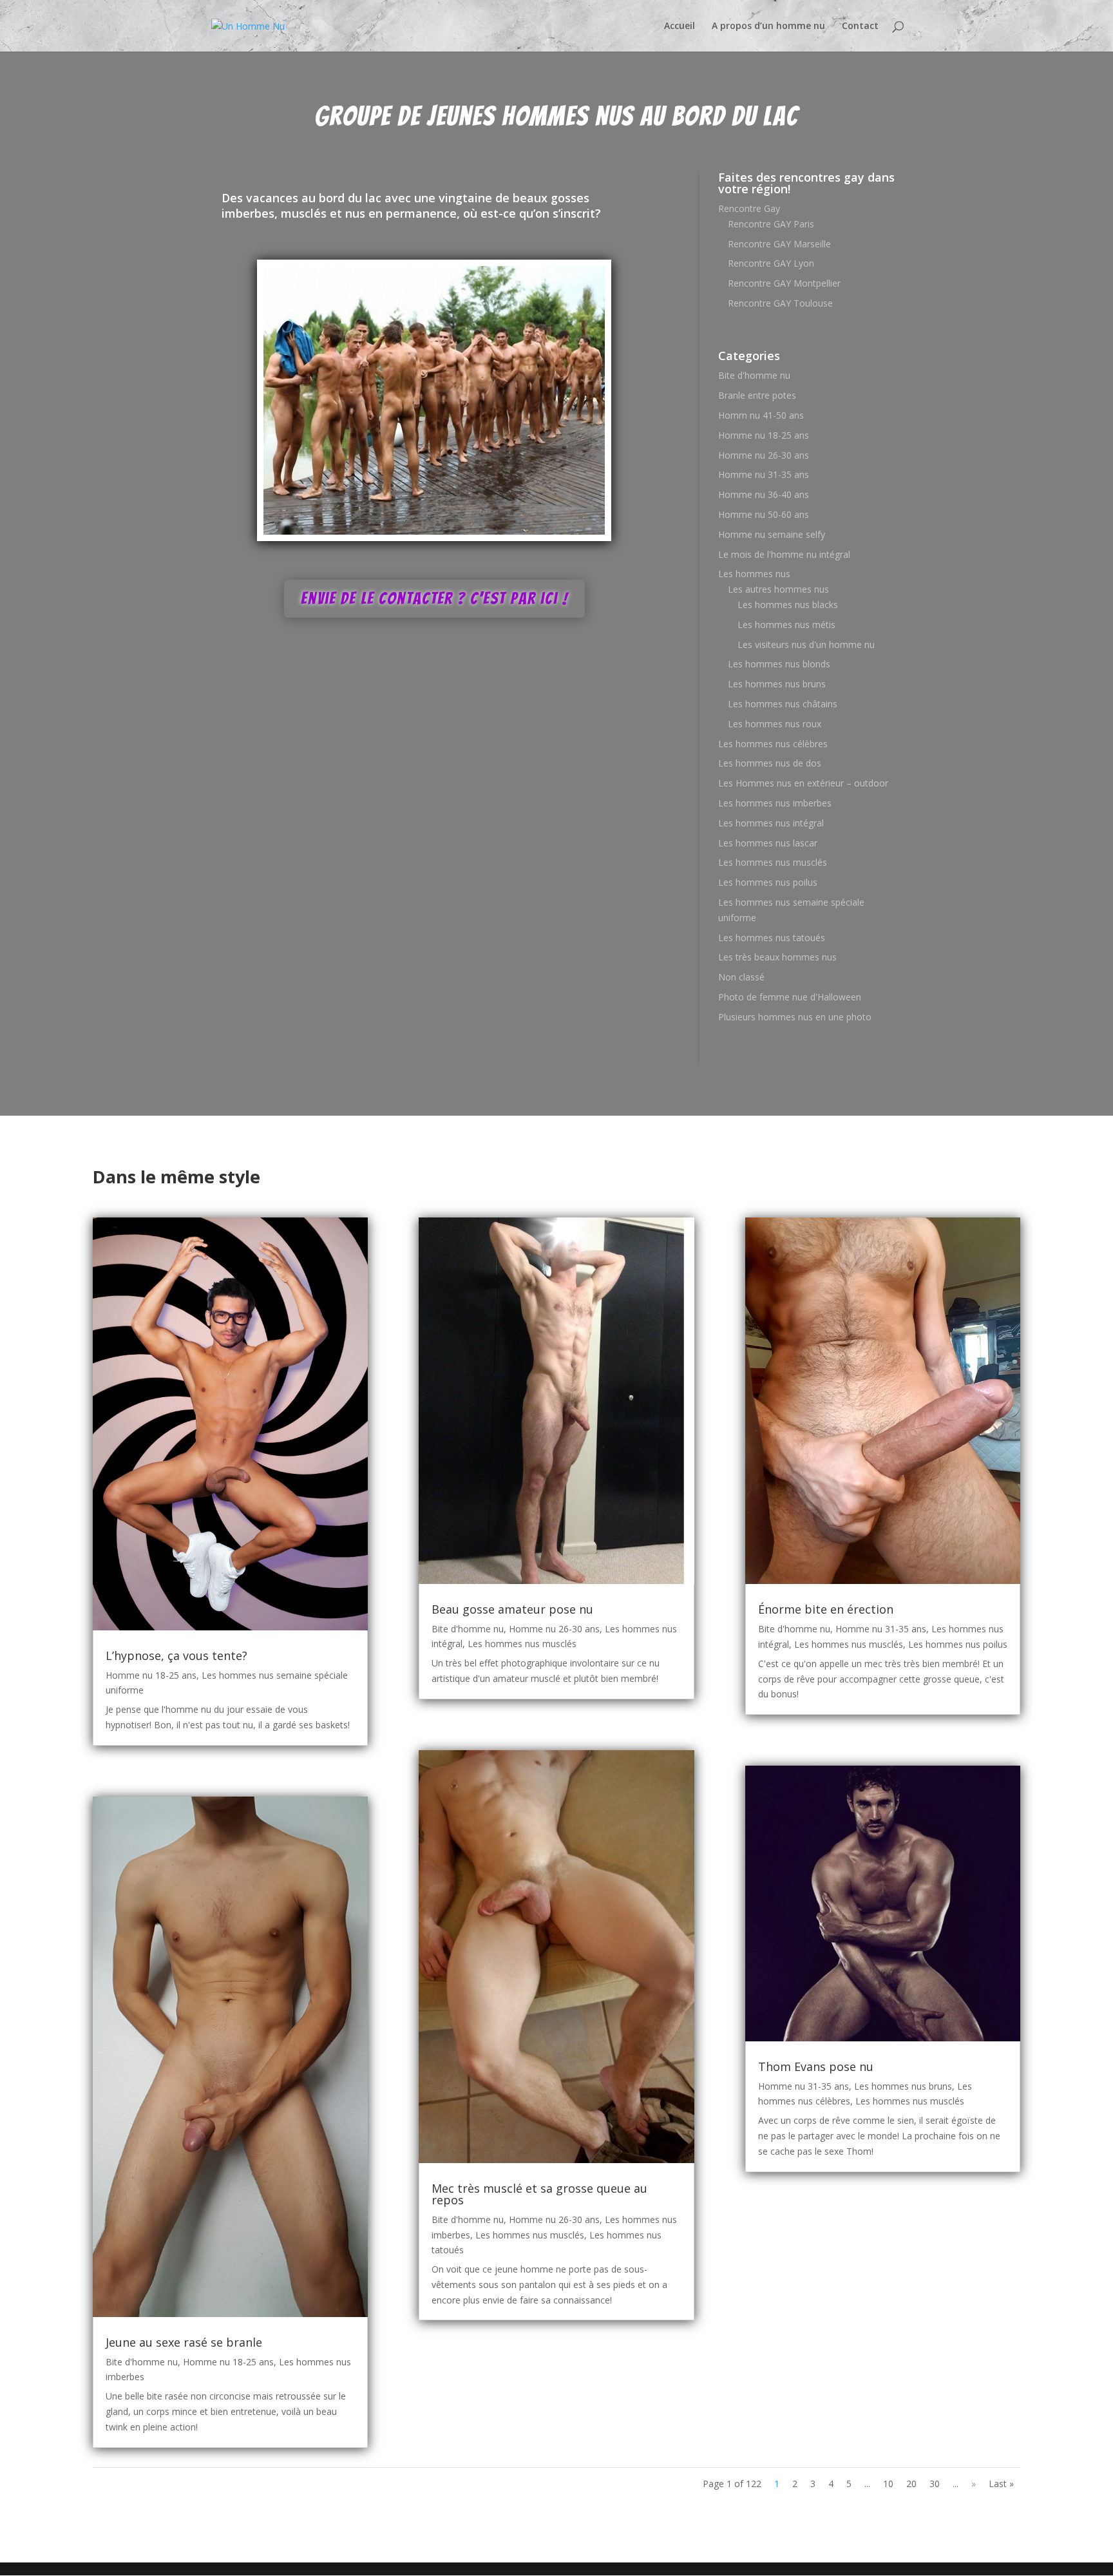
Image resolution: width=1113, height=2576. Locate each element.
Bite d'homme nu (754, 375)
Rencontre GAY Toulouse (780, 303)
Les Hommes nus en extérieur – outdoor (803, 783)
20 (911, 2484)
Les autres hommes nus (778, 589)
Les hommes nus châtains (783, 704)
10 (888, 2484)
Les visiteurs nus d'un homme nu (806, 644)
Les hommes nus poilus (768, 882)
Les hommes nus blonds (779, 664)
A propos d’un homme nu (768, 26)
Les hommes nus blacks (788, 605)
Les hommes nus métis (786, 625)
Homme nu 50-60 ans (764, 514)
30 (935, 2484)
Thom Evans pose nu (816, 2066)
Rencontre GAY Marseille (779, 244)
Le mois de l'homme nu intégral (784, 554)
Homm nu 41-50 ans (761, 415)
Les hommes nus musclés (773, 862)
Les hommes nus (754, 574)
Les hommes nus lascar (768, 843)
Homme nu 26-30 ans (764, 455)
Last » (1001, 2484)
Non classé (741, 977)
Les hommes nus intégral (771, 823)
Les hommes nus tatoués (772, 938)
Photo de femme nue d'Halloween (790, 997)
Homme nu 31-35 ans (764, 474)
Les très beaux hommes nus (777, 957)
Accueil (680, 26)
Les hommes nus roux (775, 724)
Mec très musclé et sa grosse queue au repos (539, 2194)
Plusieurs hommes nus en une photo (795, 1017)
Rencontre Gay (749, 208)
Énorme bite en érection (826, 1609)
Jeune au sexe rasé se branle (184, 2342)
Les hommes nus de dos (770, 763)
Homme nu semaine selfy (772, 534)
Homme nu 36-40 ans (764, 494)
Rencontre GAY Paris (771, 224)
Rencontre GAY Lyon (771, 263)
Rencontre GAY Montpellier (784, 283)
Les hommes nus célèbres (773, 744)
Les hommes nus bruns (777, 684)
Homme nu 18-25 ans (764, 435)
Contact (860, 26)
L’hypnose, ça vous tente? (176, 1655)
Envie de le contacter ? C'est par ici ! (434, 598)
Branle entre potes (757, 395)
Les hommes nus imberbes (775, 803)
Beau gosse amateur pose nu (512, 1609)
